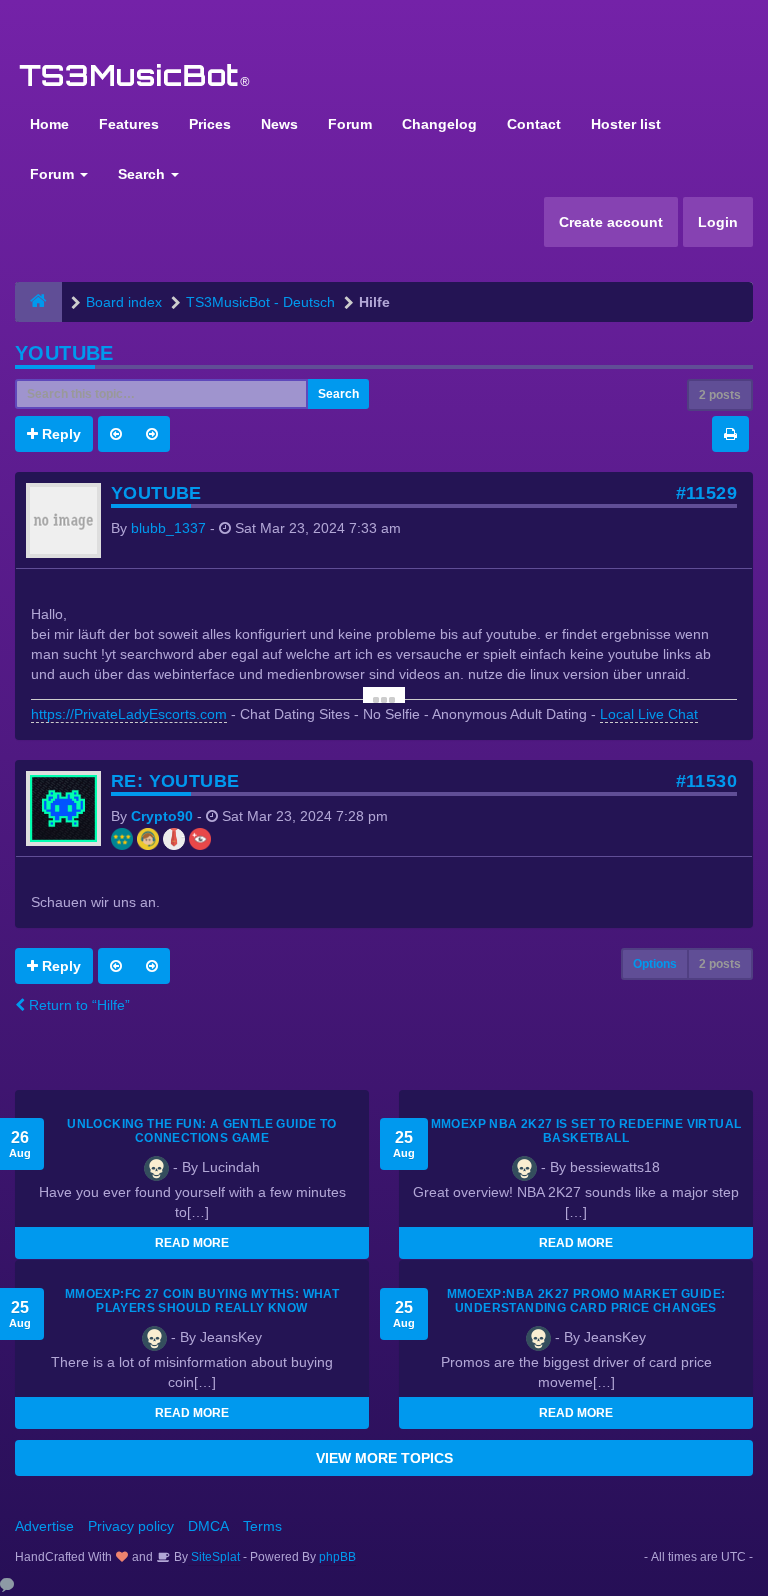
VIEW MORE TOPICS (384, 1458)
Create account (611, 222)
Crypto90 (162, 816)
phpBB (337, 1557)
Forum (350, 124)
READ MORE (192, 1243)
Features (129, 124)
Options (655, 964)
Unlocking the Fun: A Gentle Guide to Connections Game (201, 1131)
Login (718, 222)
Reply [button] (59, 434)
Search (143, 174)
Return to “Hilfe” (77, 1005)
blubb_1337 (168, 528)
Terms (262, 1526)
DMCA (208, 1526)
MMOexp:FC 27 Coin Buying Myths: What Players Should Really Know (202, 1301)
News (279, 124)
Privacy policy (131, 1526)
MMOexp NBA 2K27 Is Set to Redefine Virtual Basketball (586, 1131)
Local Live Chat (649, 714)
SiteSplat (214, 1557)
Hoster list (626, 124)
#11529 (706, 493)
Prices (210, 124)
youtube (64, 353)
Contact (534, 124)
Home (49, 124)
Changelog (439, 124)
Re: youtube (175, 781)
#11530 (706, 781)
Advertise (44, 1526)
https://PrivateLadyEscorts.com (129, 714)
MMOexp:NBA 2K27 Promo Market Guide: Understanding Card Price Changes (586, 1301)
